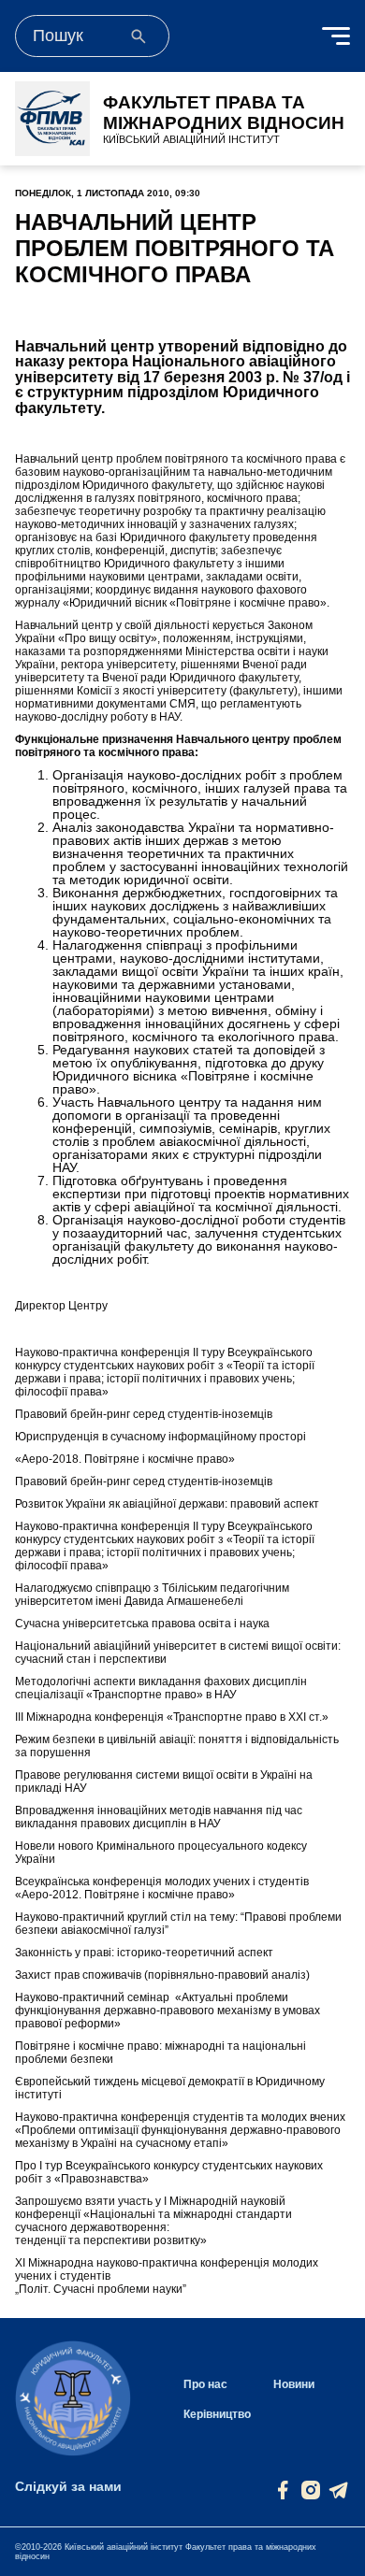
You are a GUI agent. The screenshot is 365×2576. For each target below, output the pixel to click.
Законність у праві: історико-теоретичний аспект (144, 1953)
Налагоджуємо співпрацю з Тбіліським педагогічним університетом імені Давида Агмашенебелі (152, 1595)
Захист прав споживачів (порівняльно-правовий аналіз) (162, 1975)
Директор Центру (61, 1306)
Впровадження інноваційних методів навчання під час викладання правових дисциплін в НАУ (159, 1817)
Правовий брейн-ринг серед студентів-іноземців (144, 1414)
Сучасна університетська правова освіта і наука (142, 1624)
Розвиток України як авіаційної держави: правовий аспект (167, 1504)
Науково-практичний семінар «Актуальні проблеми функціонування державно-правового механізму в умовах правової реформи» (168, 2011)
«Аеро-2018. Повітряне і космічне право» (125, 1459)
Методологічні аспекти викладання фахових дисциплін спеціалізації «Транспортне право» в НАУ (161, 1688)
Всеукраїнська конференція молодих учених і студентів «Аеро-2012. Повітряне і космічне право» (162, 1888)
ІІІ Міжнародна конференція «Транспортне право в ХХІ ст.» (172, 1717)
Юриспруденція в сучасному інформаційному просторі (161, 1437)
